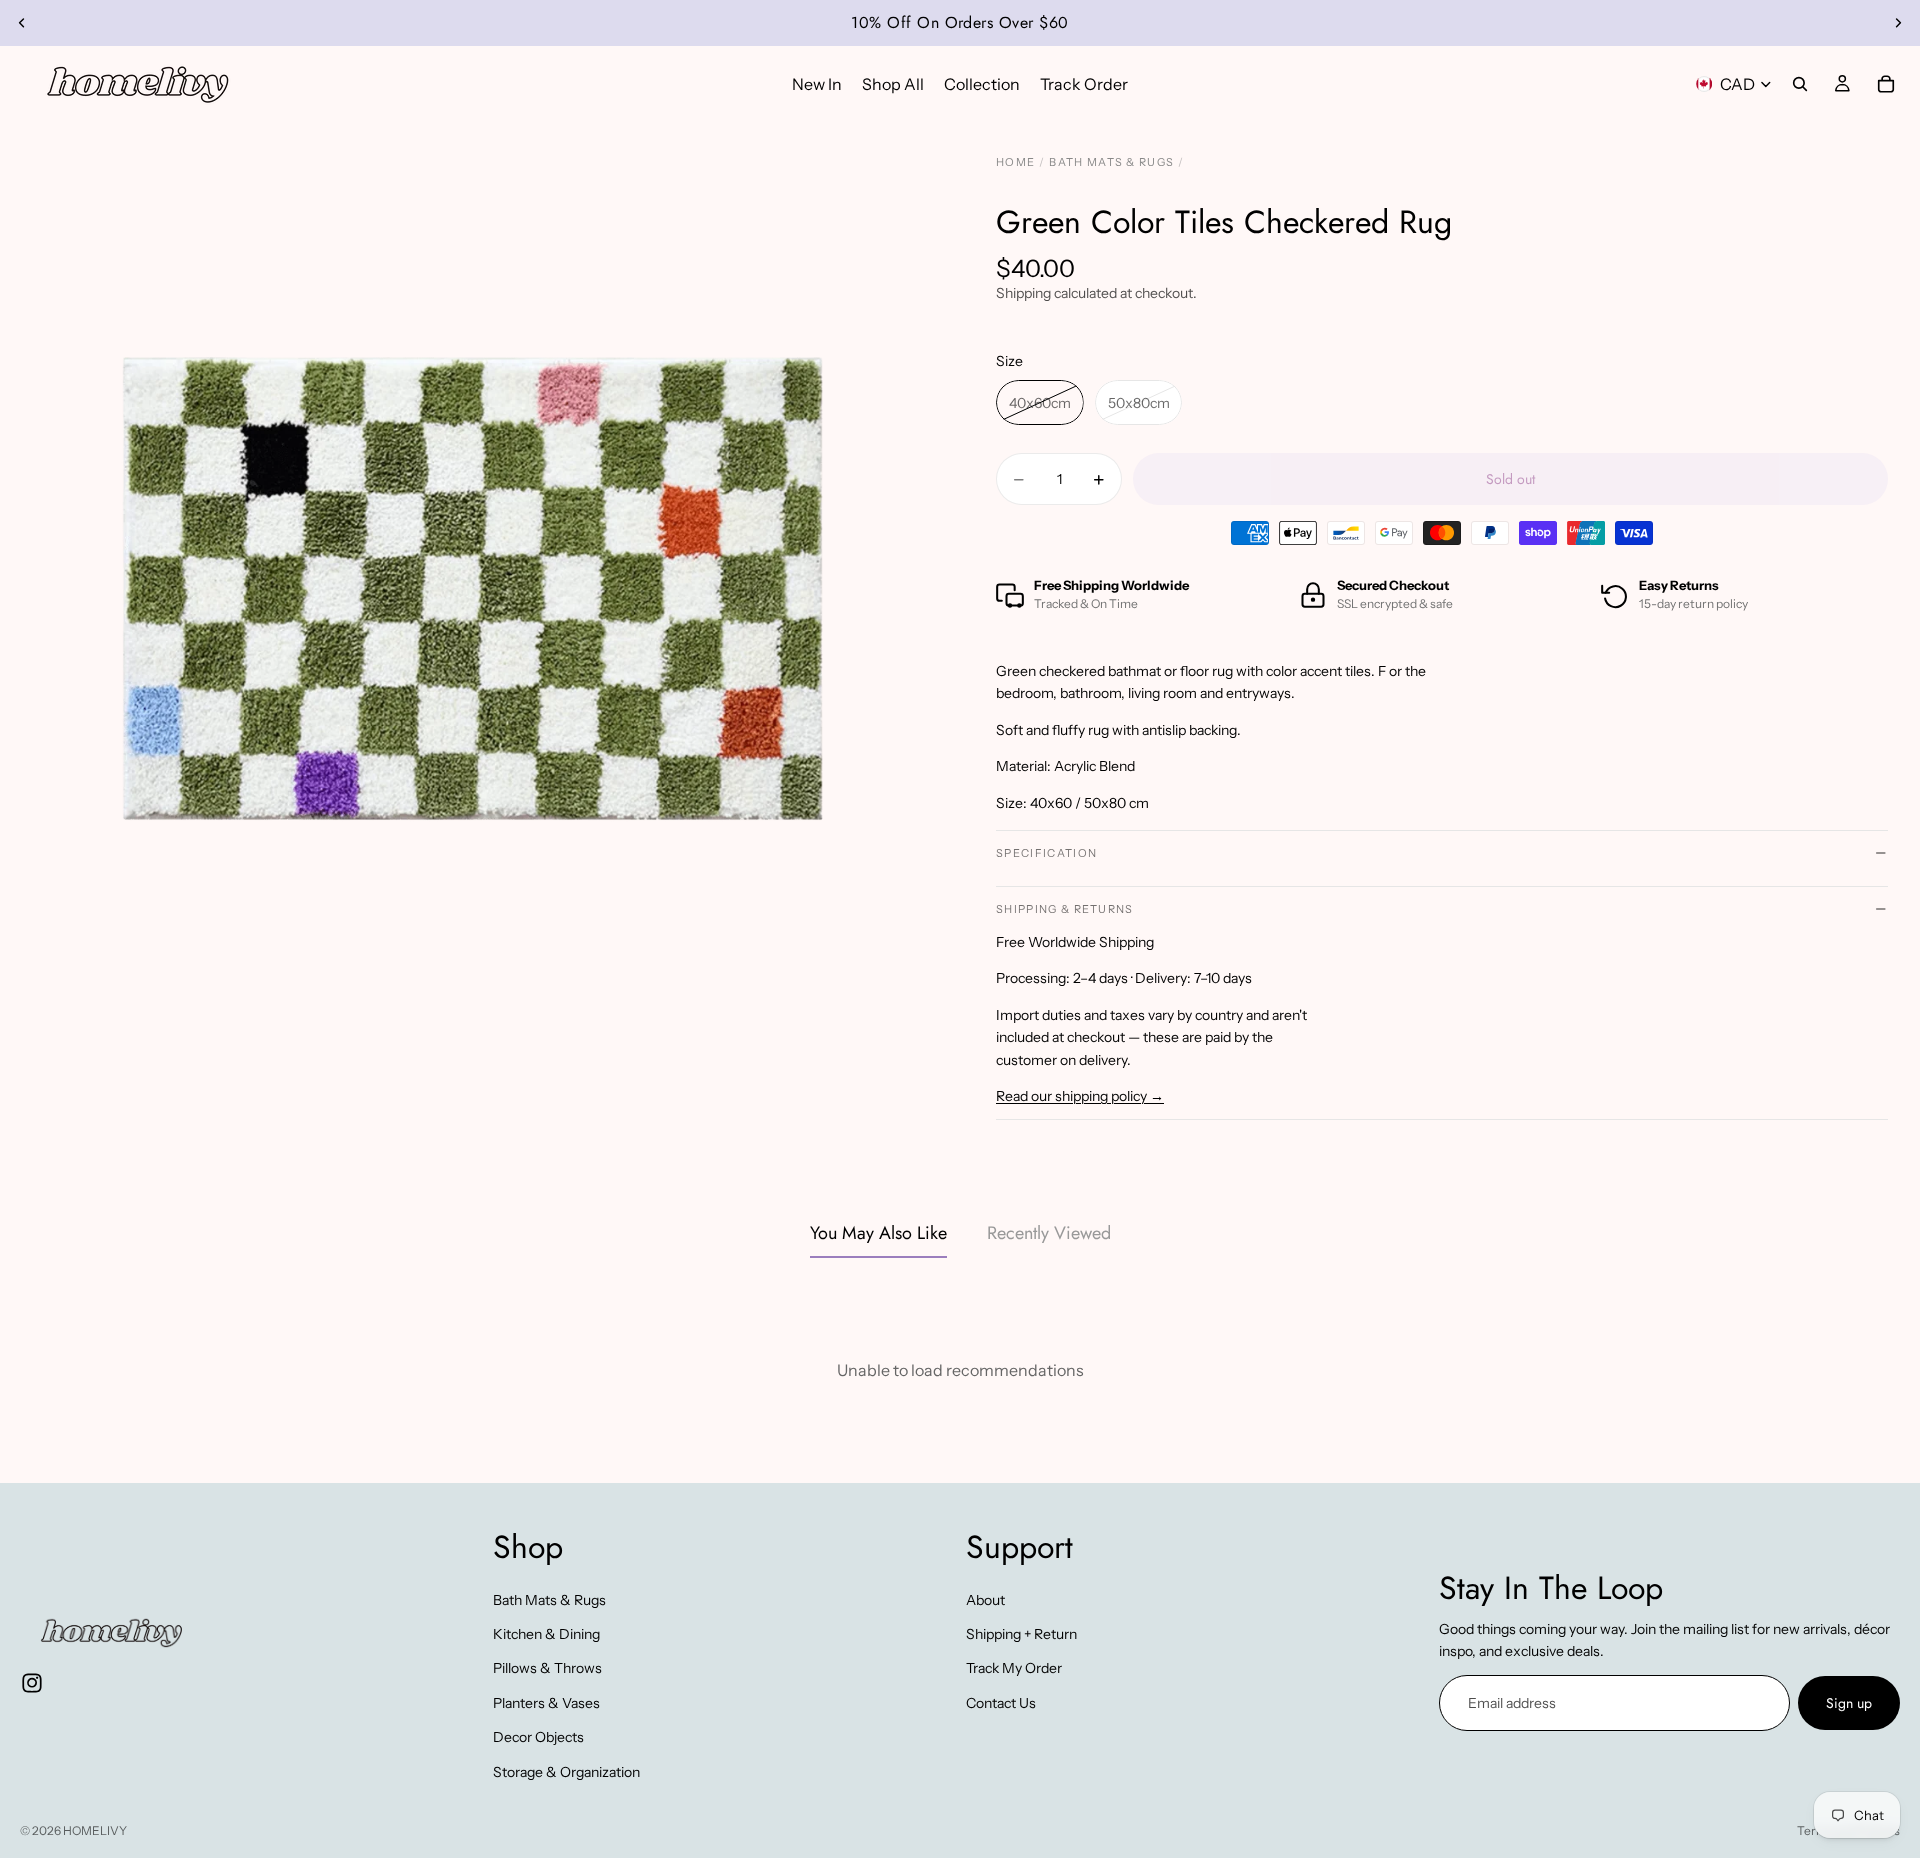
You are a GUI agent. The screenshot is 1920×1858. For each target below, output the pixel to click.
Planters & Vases (546, 1703)
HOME (1015, 162)
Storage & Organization (566, 1772)
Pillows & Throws (547, 1669)
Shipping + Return (1021, 1634)
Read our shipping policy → (1080, 1096)
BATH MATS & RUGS (1111, 162)
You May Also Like (878, 1233)
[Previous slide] (22, 23)
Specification (1046, 853)
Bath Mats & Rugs (549, 1600)
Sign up (1849, 1703)
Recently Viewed (1049, 1233)
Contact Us (1001, 1703)
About (985, 1600)
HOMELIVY (95, 1830)
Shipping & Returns (1065, 909)
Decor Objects (538, 1737)
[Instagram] (32, 1684)
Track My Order (1014, 1669)
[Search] (1800, 84)
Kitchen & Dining (546, 1634)
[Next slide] (1898, 23)
